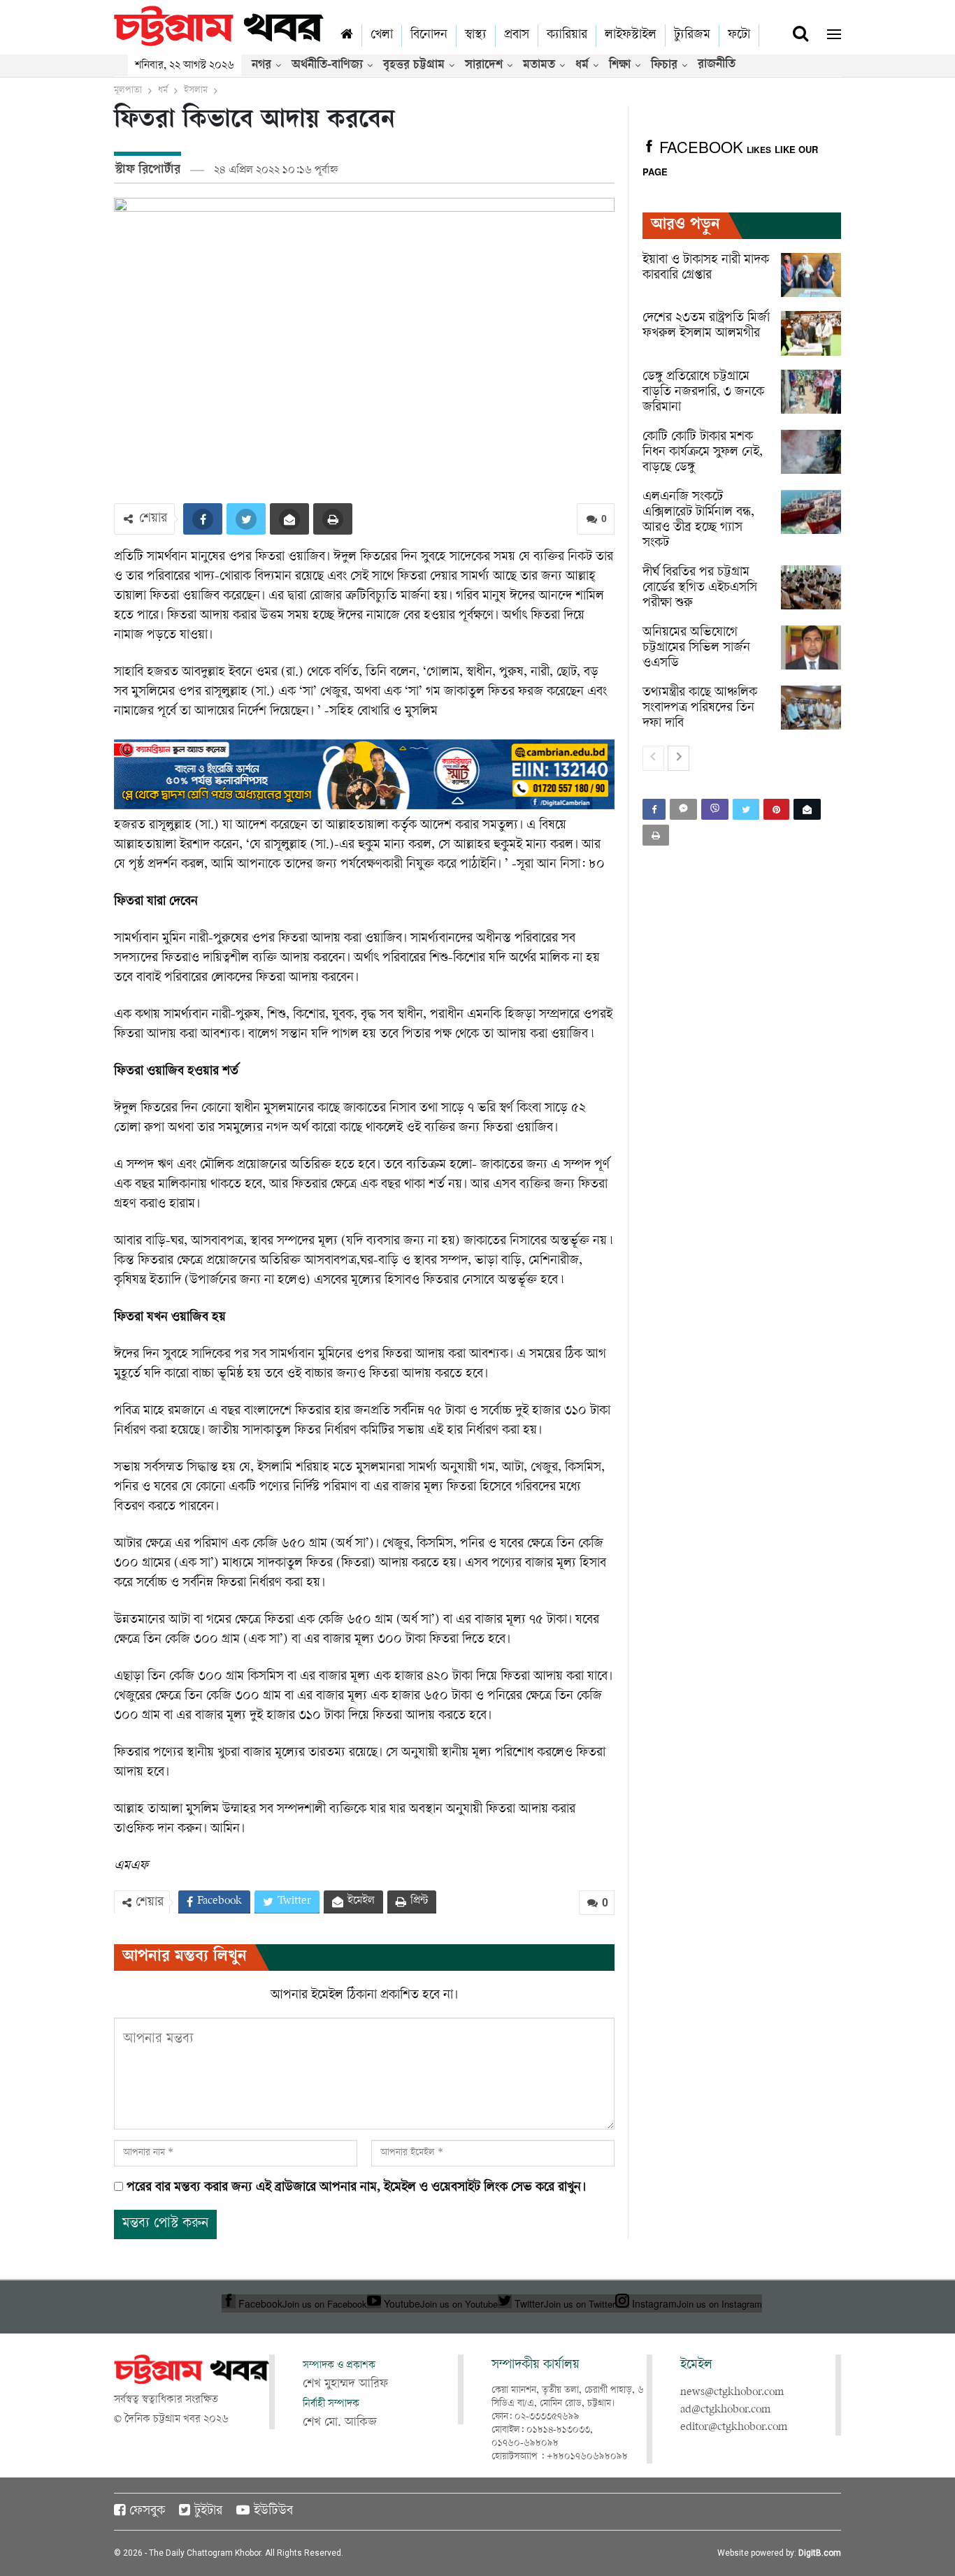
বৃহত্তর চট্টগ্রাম (414, 66)
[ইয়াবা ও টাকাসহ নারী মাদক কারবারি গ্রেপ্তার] (811, 275)
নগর (261, 66)
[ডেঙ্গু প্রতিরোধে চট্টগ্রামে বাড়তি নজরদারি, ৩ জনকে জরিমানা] (811, 392)
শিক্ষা (620, 66)
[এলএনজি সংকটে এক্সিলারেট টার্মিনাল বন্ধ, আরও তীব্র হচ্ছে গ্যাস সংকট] (811, 512)
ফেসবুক (147, 2512)
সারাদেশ (484, 66)
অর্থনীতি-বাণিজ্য (327, 66)
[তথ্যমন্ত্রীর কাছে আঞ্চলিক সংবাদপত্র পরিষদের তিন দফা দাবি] (811, 708)
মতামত (539, 66)
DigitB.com (820, 2553)
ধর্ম (582, 66)
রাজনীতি (717, 65)
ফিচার (664, 66)
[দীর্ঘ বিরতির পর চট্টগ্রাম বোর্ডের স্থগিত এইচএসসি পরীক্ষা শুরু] (811, 588)
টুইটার (208, 2512)
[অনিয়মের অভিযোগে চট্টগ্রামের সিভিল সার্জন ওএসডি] (811, 648)
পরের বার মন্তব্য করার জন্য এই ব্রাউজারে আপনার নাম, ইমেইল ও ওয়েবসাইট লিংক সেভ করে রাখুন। (356, 2188)
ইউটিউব (273, 2512)
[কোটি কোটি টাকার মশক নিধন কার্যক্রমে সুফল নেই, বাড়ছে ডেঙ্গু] (811, 452)
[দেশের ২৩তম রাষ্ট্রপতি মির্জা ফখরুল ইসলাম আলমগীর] (811, 333)
